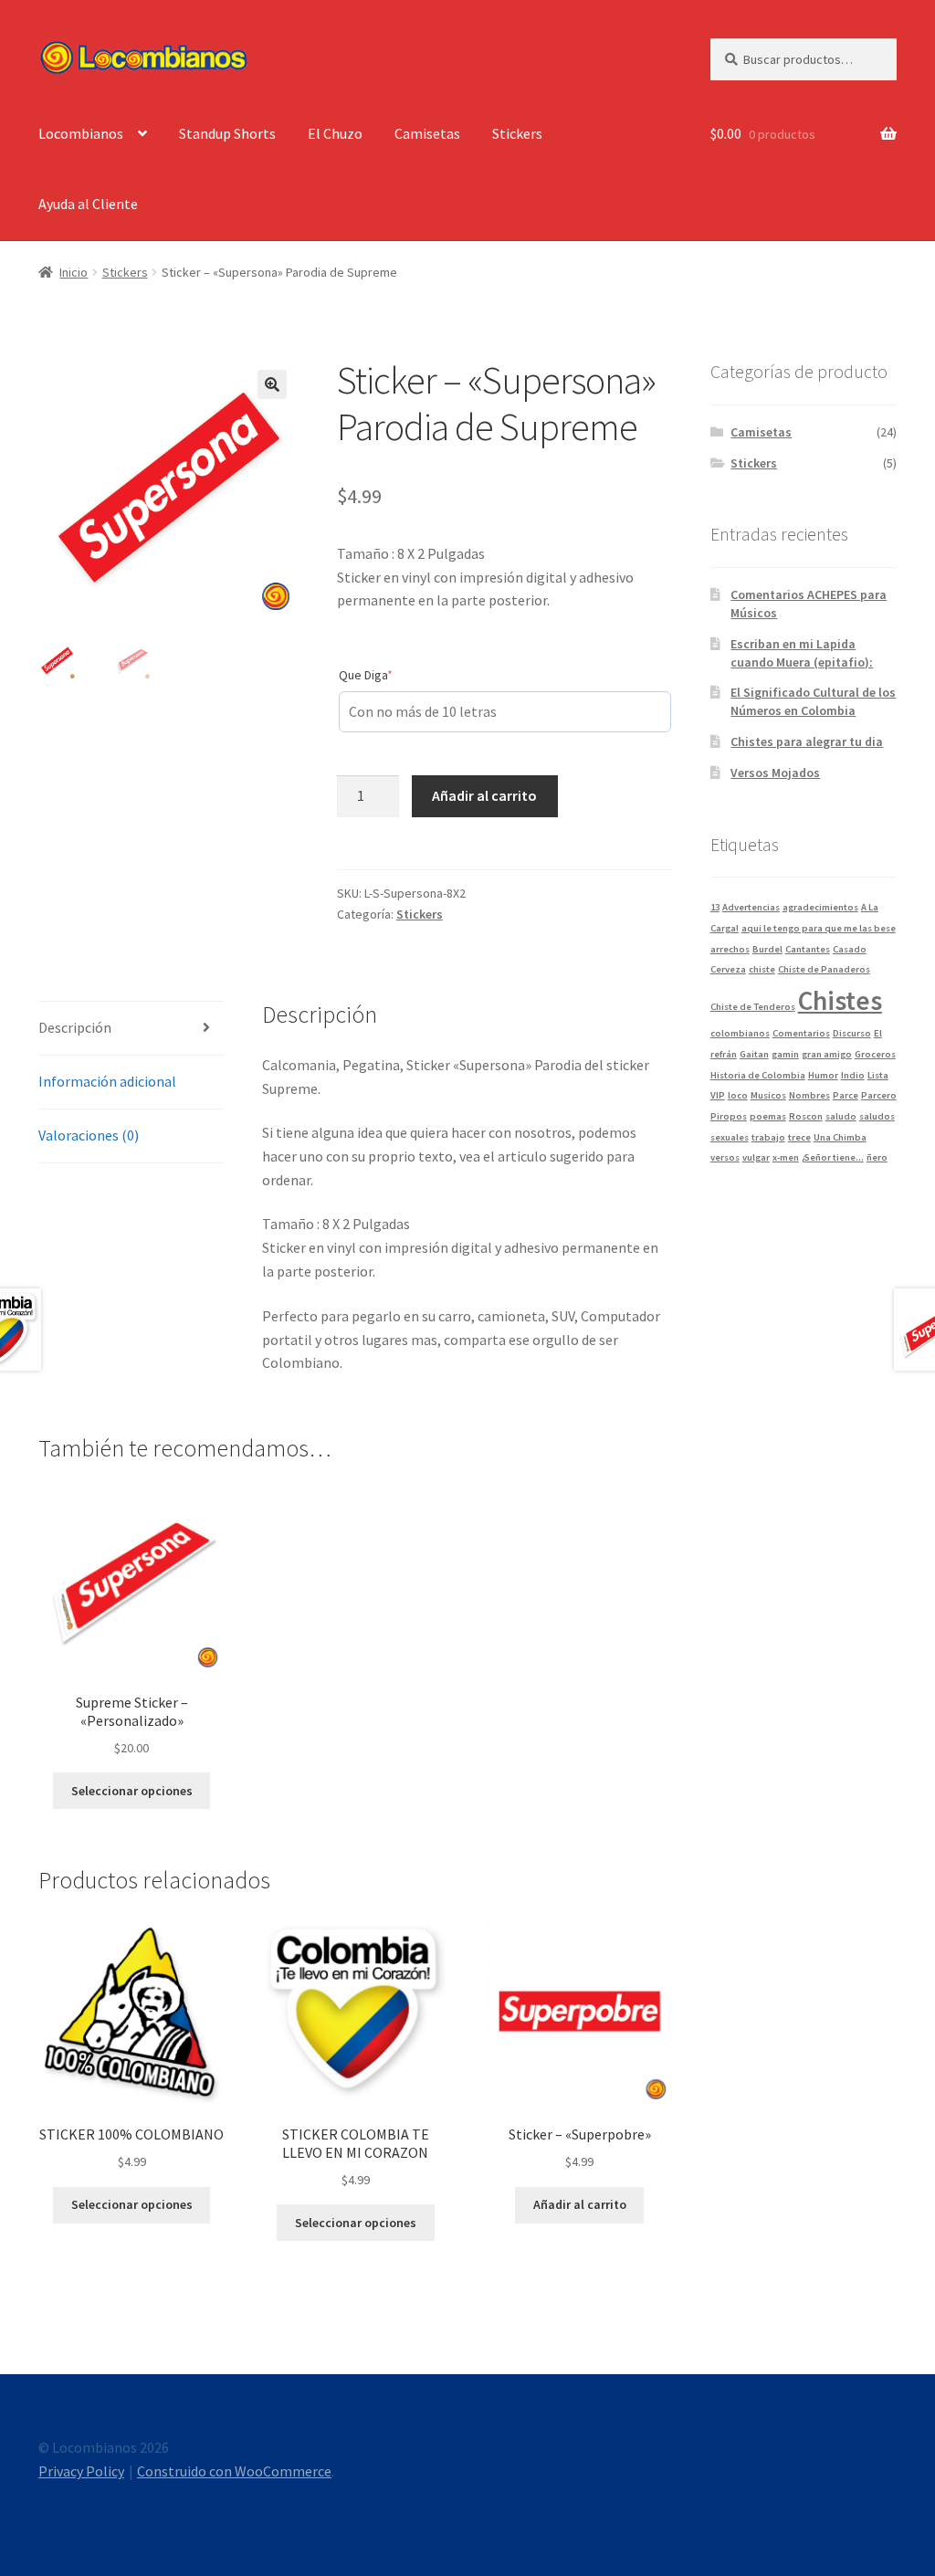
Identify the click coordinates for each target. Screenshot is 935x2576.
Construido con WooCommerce (234, 2471)
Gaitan (754, 1054)
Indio (853, 1075)
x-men (786, 1157)
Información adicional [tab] (107, 1081)
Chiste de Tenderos (753, 1007)
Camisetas (427, 133)
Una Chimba (840, 1137)
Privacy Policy (81, 2471)
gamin (785, 1054)
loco (738, 1095)
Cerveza (728, 969)
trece (799, 1137)
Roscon (806, 1116)
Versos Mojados (775, 773)
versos (725, 1157)
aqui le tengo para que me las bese (819, 928)
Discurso (852, 1033)
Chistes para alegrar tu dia (807, 741)
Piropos (729, 1116)
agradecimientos (820, 907)
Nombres (809, 1095)
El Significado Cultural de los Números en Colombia (813, 701)
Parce (846, 1095)
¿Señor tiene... (833, 1157)
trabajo (768, 1137)
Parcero (879, 1095)
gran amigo (827, 1054)
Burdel (767, 949)
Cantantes (808, 949)
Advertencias (751, 907)
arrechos (730, 949)
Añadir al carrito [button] (580, 2204)
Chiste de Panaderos (824, 969)
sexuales (730, 1137)
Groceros (875, 1054)
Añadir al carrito (484, 795)
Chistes (840, 1000)
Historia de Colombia (758, 1075)
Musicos (768, 1095)
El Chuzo (335, 133)
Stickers (517, 133)
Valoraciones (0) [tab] (89, 1135)
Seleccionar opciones (132, 1791)
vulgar (756, 1157)
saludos (877, 1116)
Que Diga (393, 674)
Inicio (74, 272)
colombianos (740, 1033)
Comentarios (801, 1033)
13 (715, 907)
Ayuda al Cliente (88, 204)
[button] (272, 384)
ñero (877, 1157)
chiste (762, 969)
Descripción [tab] (75, 1027)
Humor (823, 1075)
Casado (850, 949)
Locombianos (81, 133)
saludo (841, 1116)
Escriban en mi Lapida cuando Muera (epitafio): (802, 653)
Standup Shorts (227, 133)
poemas (768, 1116)
